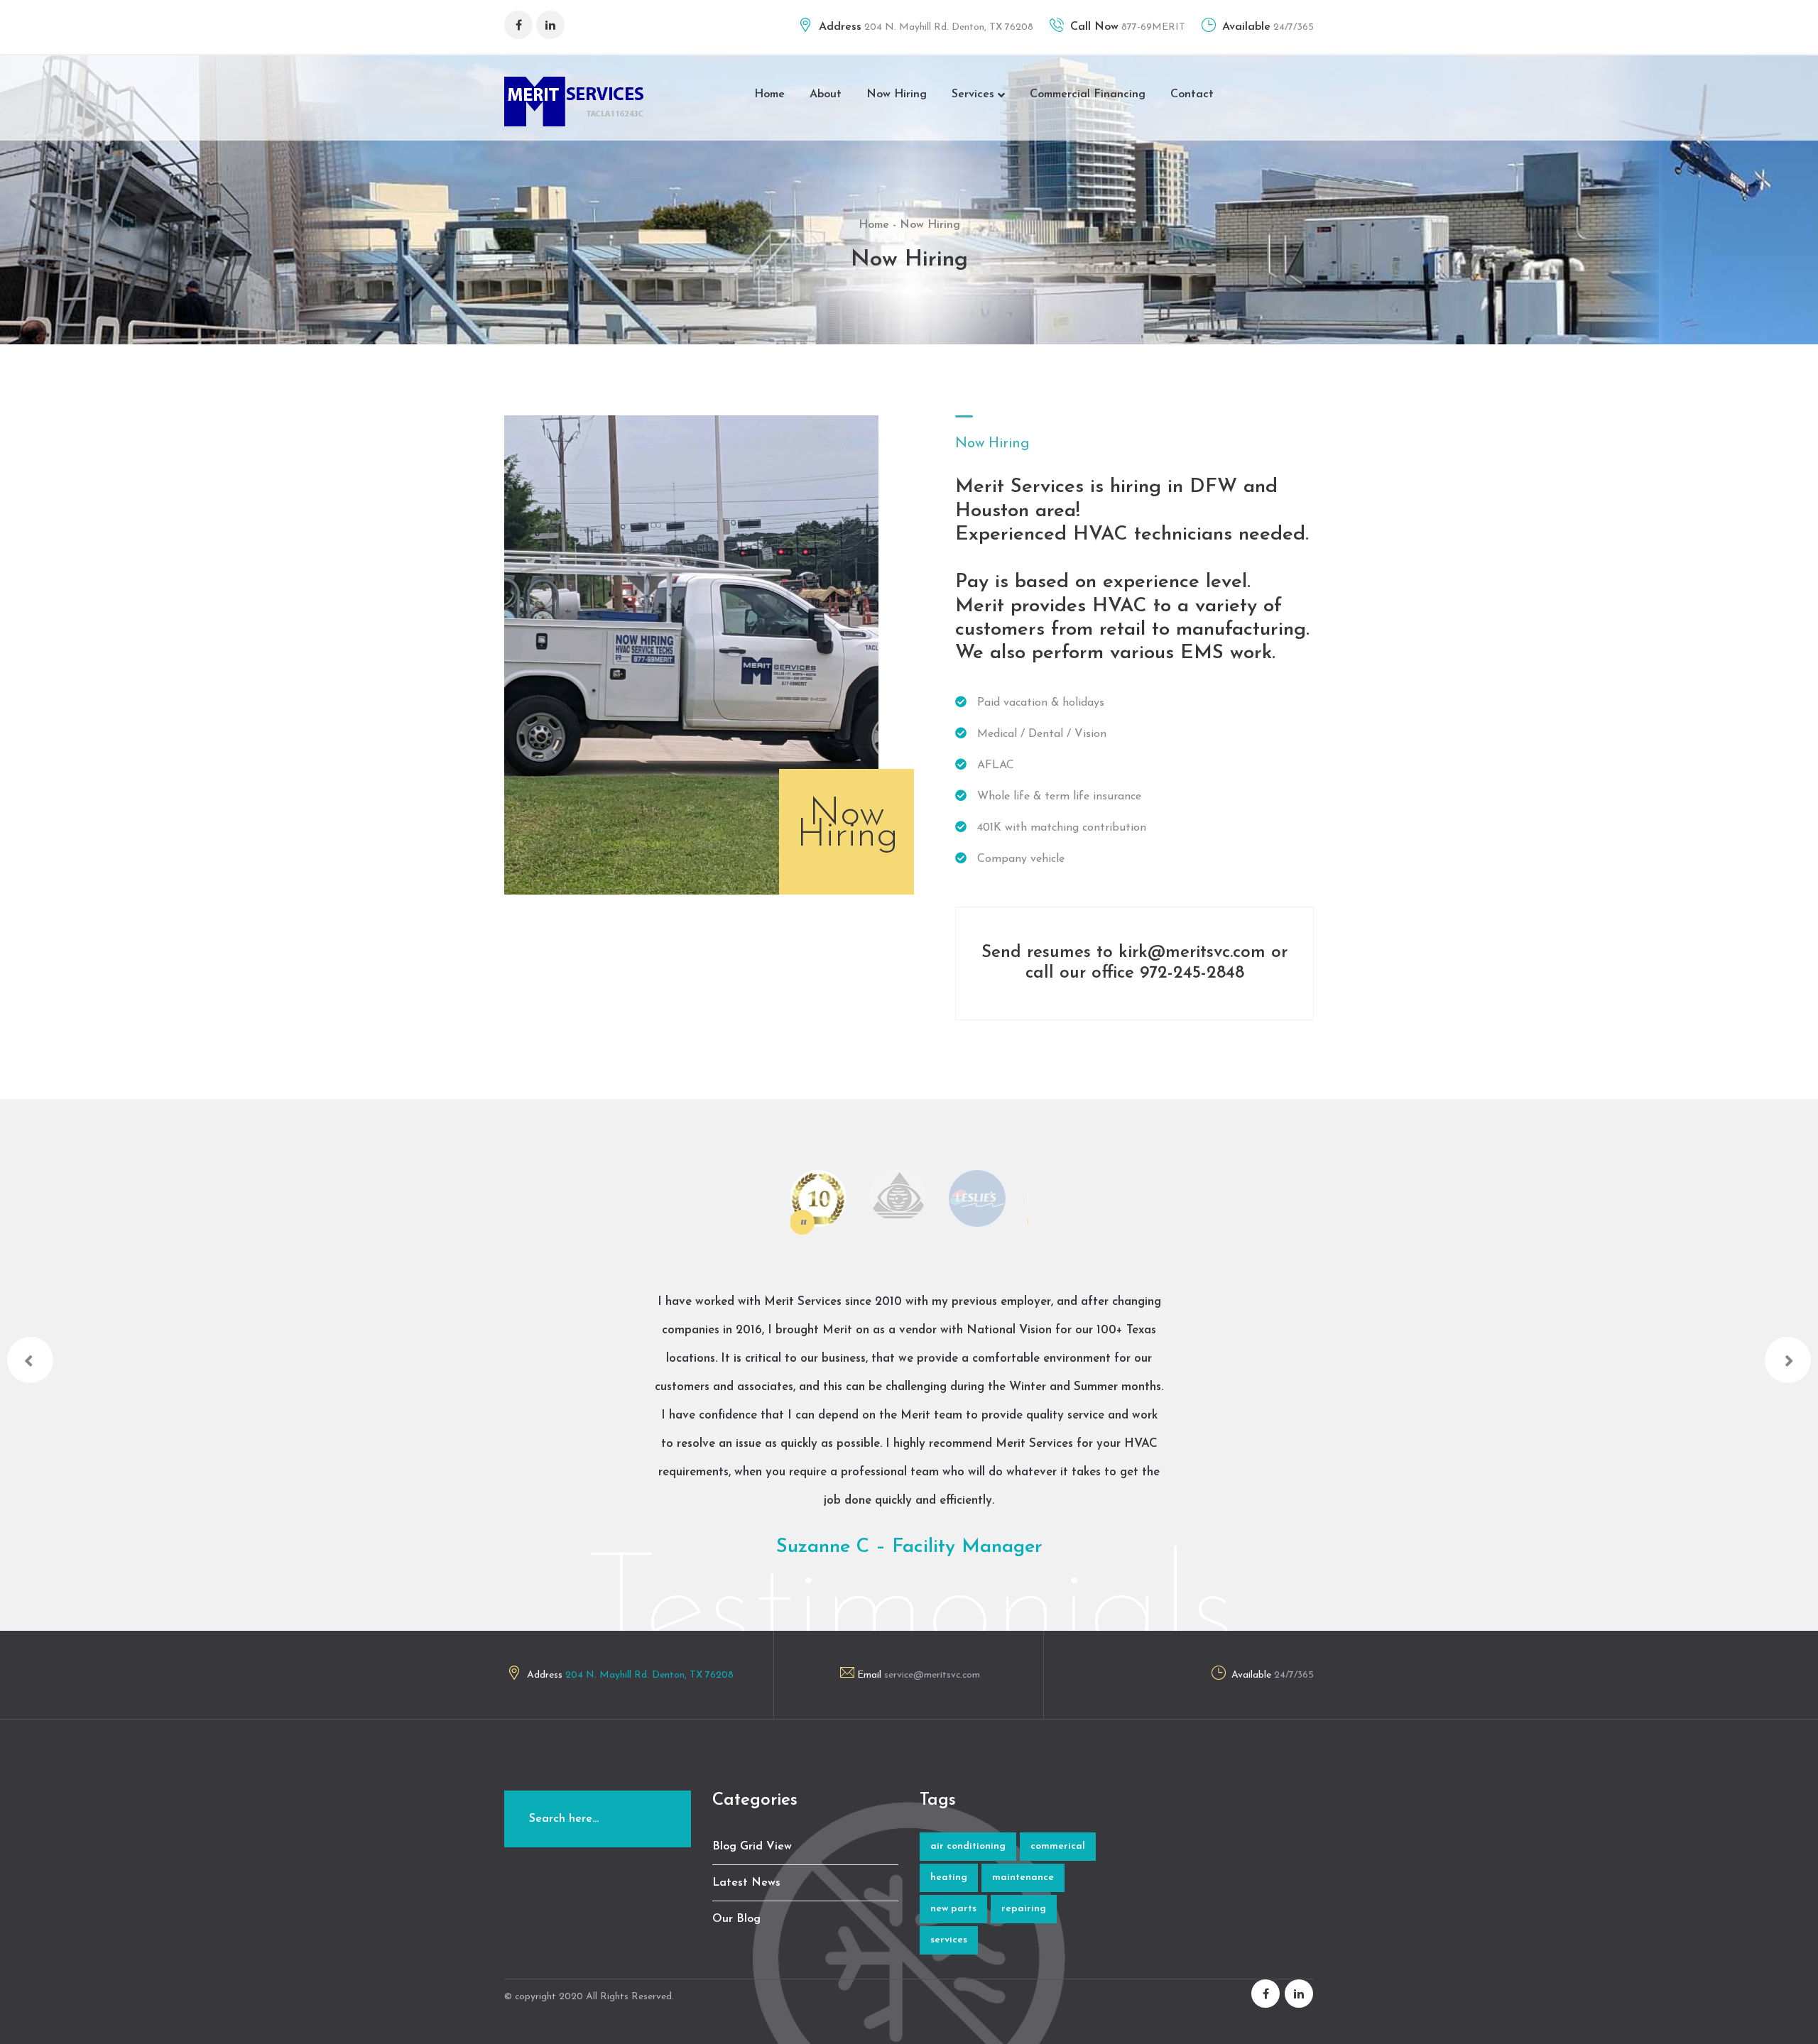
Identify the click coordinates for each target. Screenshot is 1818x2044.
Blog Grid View (752, 1847)
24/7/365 (1292, 27)
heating (949, 1878)
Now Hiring (897, 94)
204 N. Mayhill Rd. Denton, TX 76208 (947, 27)
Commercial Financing (1088, 94)
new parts (953, 1909)
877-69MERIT (1152, 27)
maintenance (1023, 1878)
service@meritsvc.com (932, 1675)
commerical (1058, 1846)
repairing (1024, 1909)
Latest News (746, 1883)
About (826, 94)
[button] (30, 1360)
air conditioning (968, 1846)
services (949, 1940)
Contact (1192, 94)
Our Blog (736, 1919)
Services (975, 94)
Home (769, 94)
